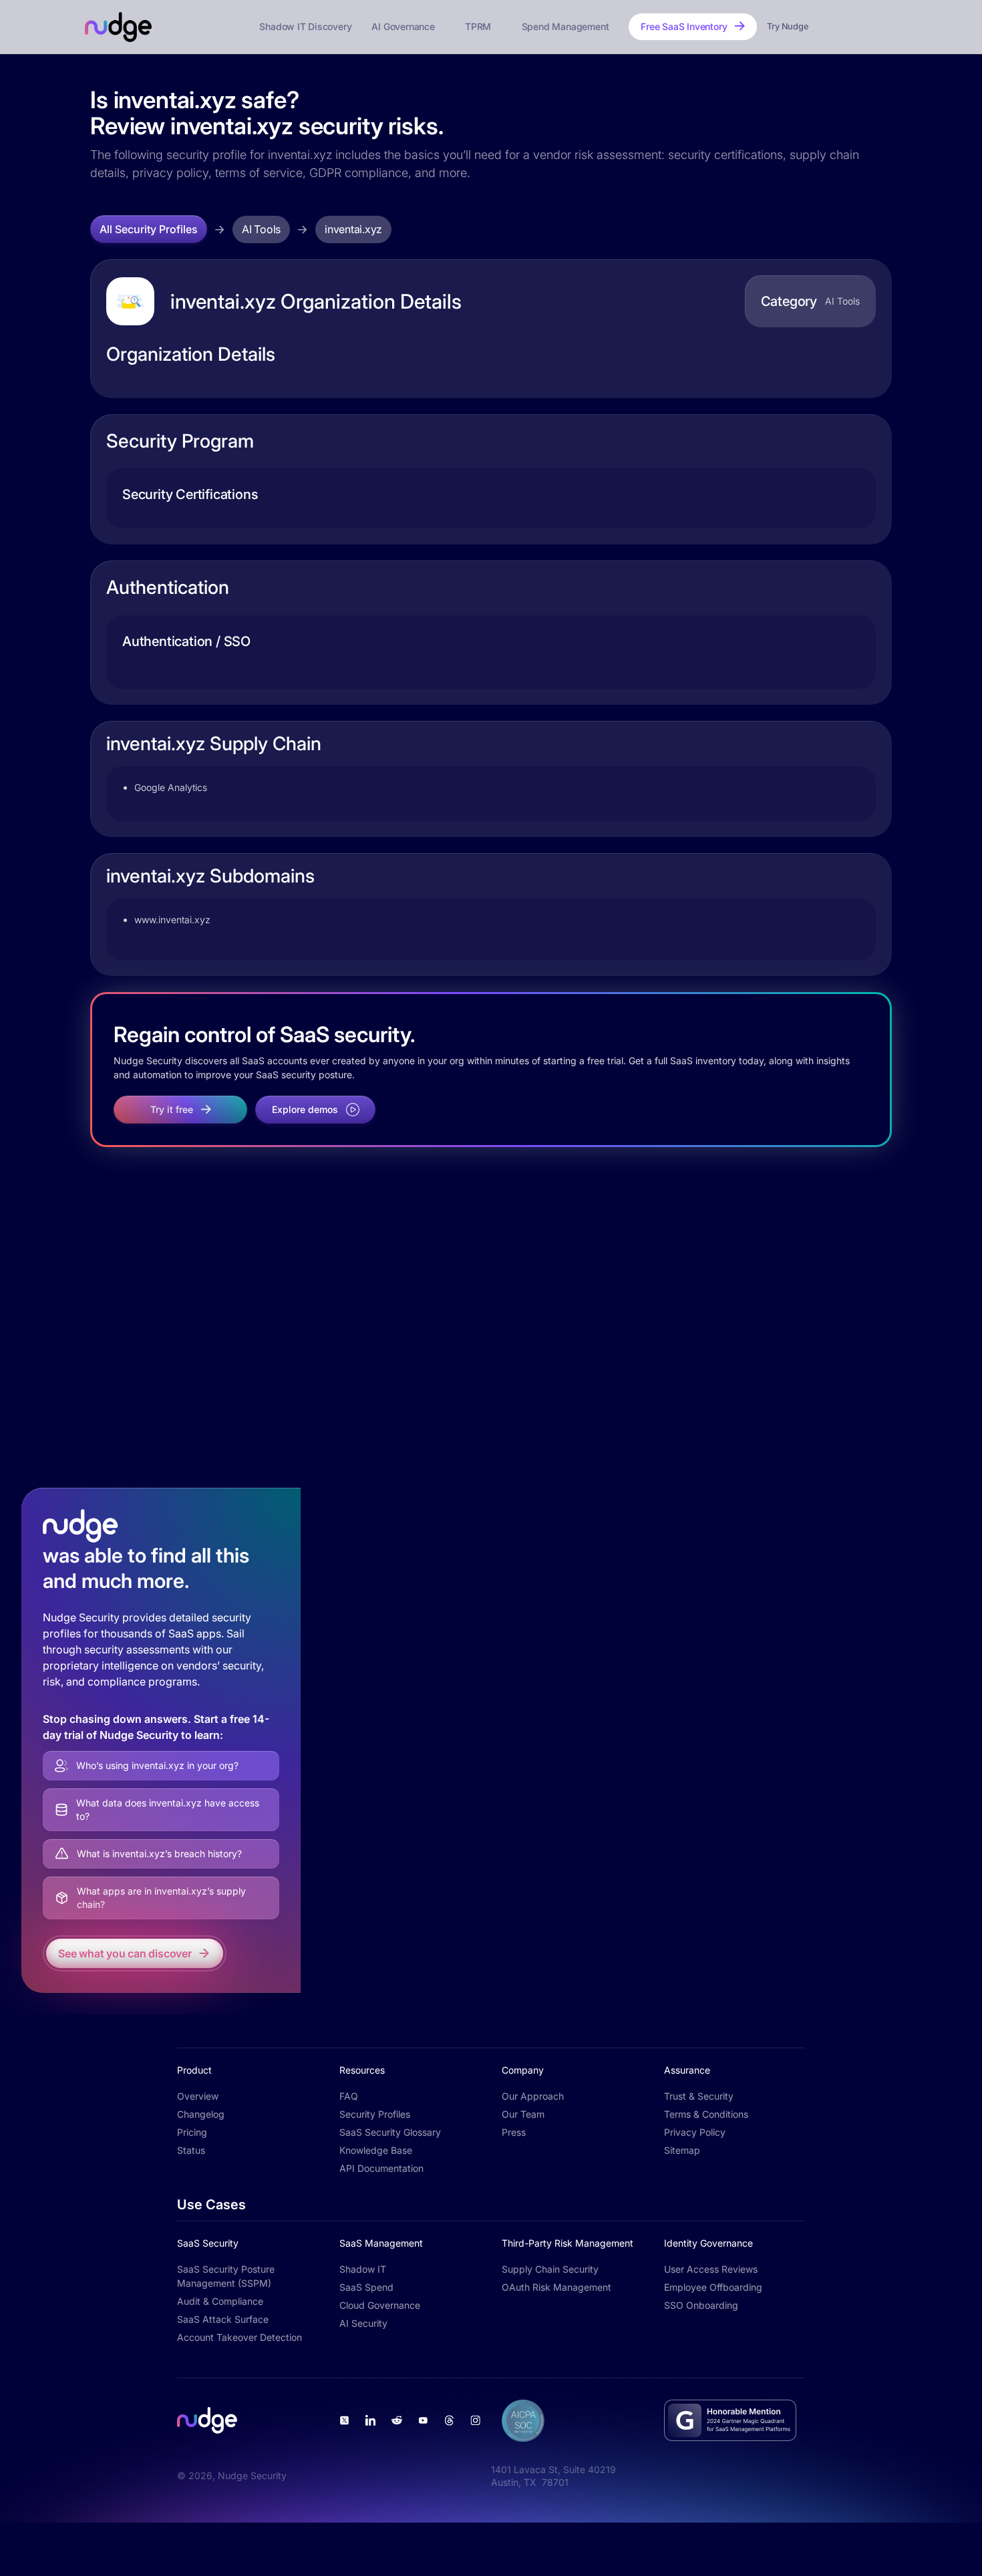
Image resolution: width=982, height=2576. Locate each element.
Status (191, 2150)
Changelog (201, 2114)
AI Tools (261, 229)
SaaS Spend (366, 2287)
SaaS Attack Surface (223, 2319)
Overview (198, 2096)
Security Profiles (375, 2114)
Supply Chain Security (550, 2269)
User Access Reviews (711, 2269)
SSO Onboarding (701, 2305)
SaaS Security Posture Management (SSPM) (226, 2276)
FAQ (349, 2096)
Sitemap (682, 2150)
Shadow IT (363, 2269)
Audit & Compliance (220, 2301)
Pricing (192, 2132)
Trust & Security (699, 2096)
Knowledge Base (376, 2150)
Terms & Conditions (706, 2114)
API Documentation (381, 2168)
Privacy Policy (695, 2132)
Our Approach (533, 2096)
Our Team (523, 2114)
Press (514, 2132)
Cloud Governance (380, 2305)
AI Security (363, 2323)
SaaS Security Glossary (390, 2132)
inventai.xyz (353, 229)
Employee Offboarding (713, 2287)
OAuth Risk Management (556, 2287)
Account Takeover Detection (239, 2337)
